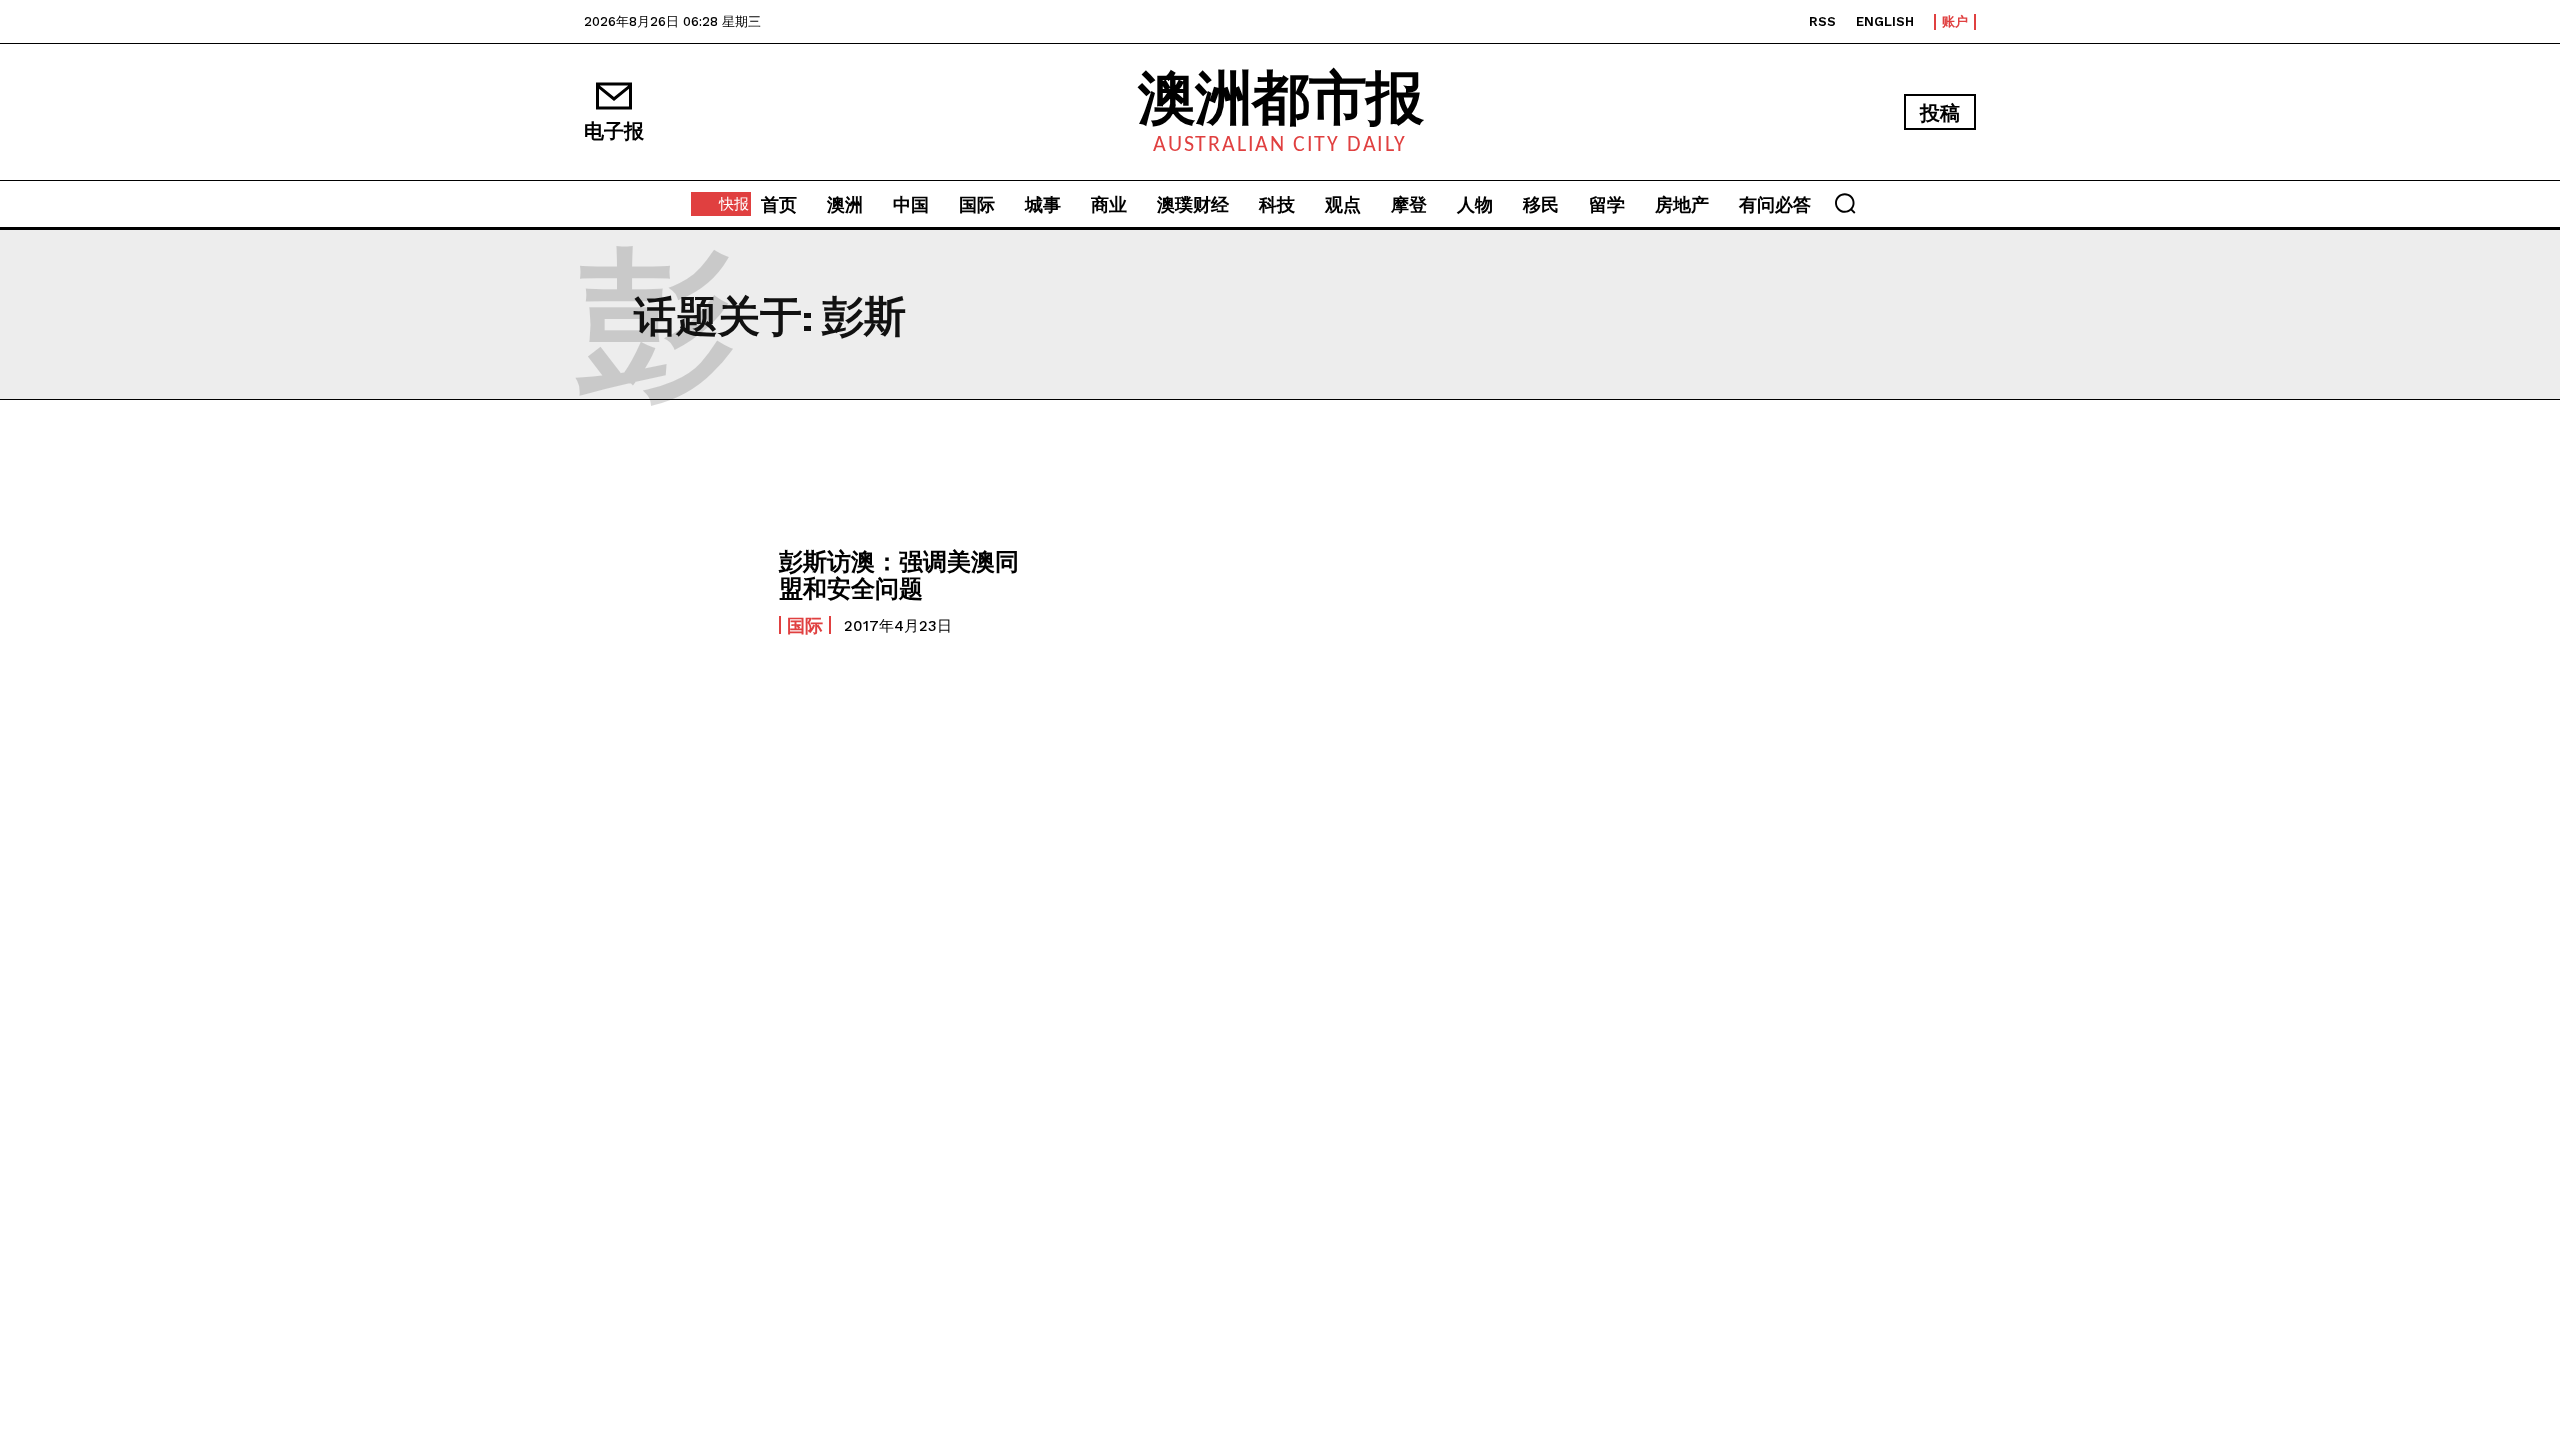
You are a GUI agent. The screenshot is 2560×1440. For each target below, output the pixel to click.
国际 (805, 625)
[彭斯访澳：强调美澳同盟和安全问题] (671, 591)
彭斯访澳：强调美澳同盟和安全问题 (899, 573)
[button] (1845, 203)
